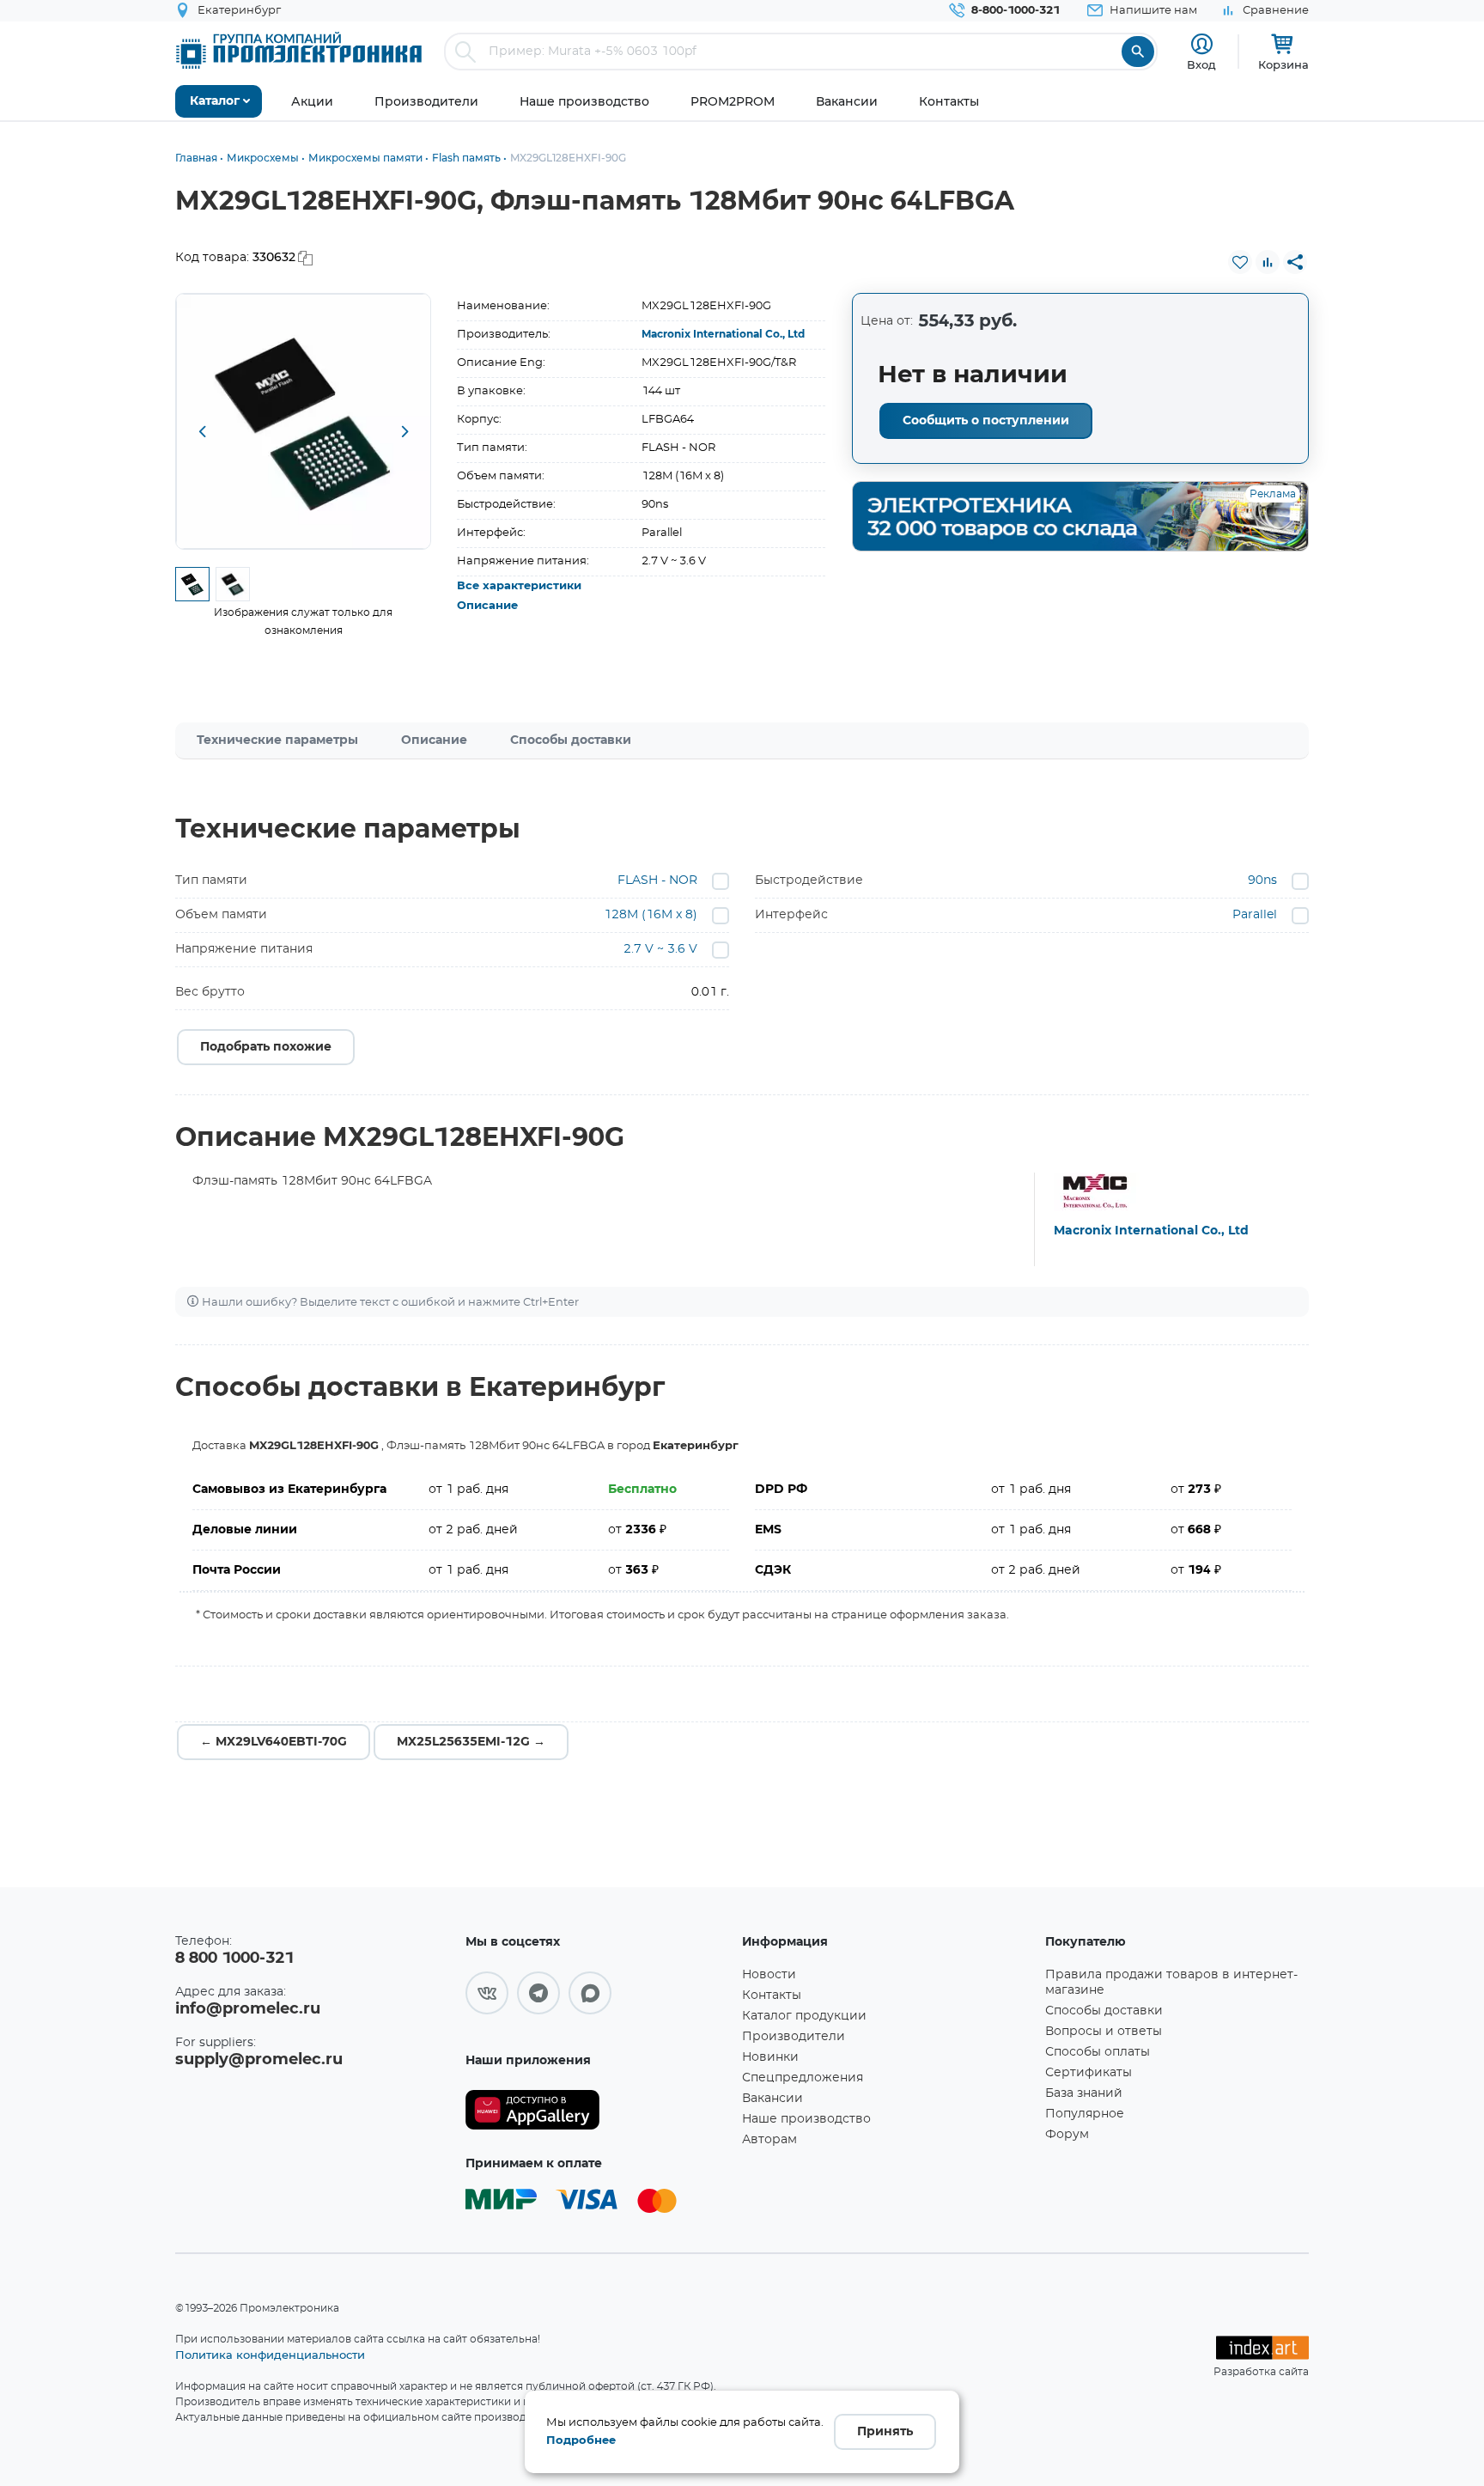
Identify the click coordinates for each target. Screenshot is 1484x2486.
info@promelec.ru (248, 2009)
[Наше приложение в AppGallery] (598, 2110)
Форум (1067, 2135)
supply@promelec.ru (259, 2060)
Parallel (1255, 915)
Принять (885, 2432)
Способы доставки (571, 740)
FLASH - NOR (657, 880)
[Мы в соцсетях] (487, 1993)
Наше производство (806, 2119)
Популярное (1085, 2114)
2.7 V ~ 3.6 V (660, 949)
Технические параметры (277, 740)
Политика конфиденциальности (270, 2355)
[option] (304, 421)
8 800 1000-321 (234, 1959)
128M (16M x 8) (651, 915)
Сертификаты (1089, 2073)
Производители (794, 2037)
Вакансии (772, 2099)
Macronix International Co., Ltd (723, 334)
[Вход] (1202, 44)
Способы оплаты (1098, 2052)
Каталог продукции (804, 2016)
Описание (487, 606)
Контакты (772, 1996)
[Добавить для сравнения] (1268, 262)
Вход (1201, 64)
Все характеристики (519, 586)
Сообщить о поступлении (986, 421)
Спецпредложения (803, 2078)
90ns (1262, 880)
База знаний (1084, 2093)
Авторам (769, 2140)
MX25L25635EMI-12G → (471, 1742)
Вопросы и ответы (1104, 2032)
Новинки (770, 2057)
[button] (202, 433)
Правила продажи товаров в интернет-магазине (1171, 1983)
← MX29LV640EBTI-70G (274, 1742)
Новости (769, 1975)
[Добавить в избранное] (1240, 262)
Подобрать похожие (266, 1047)
